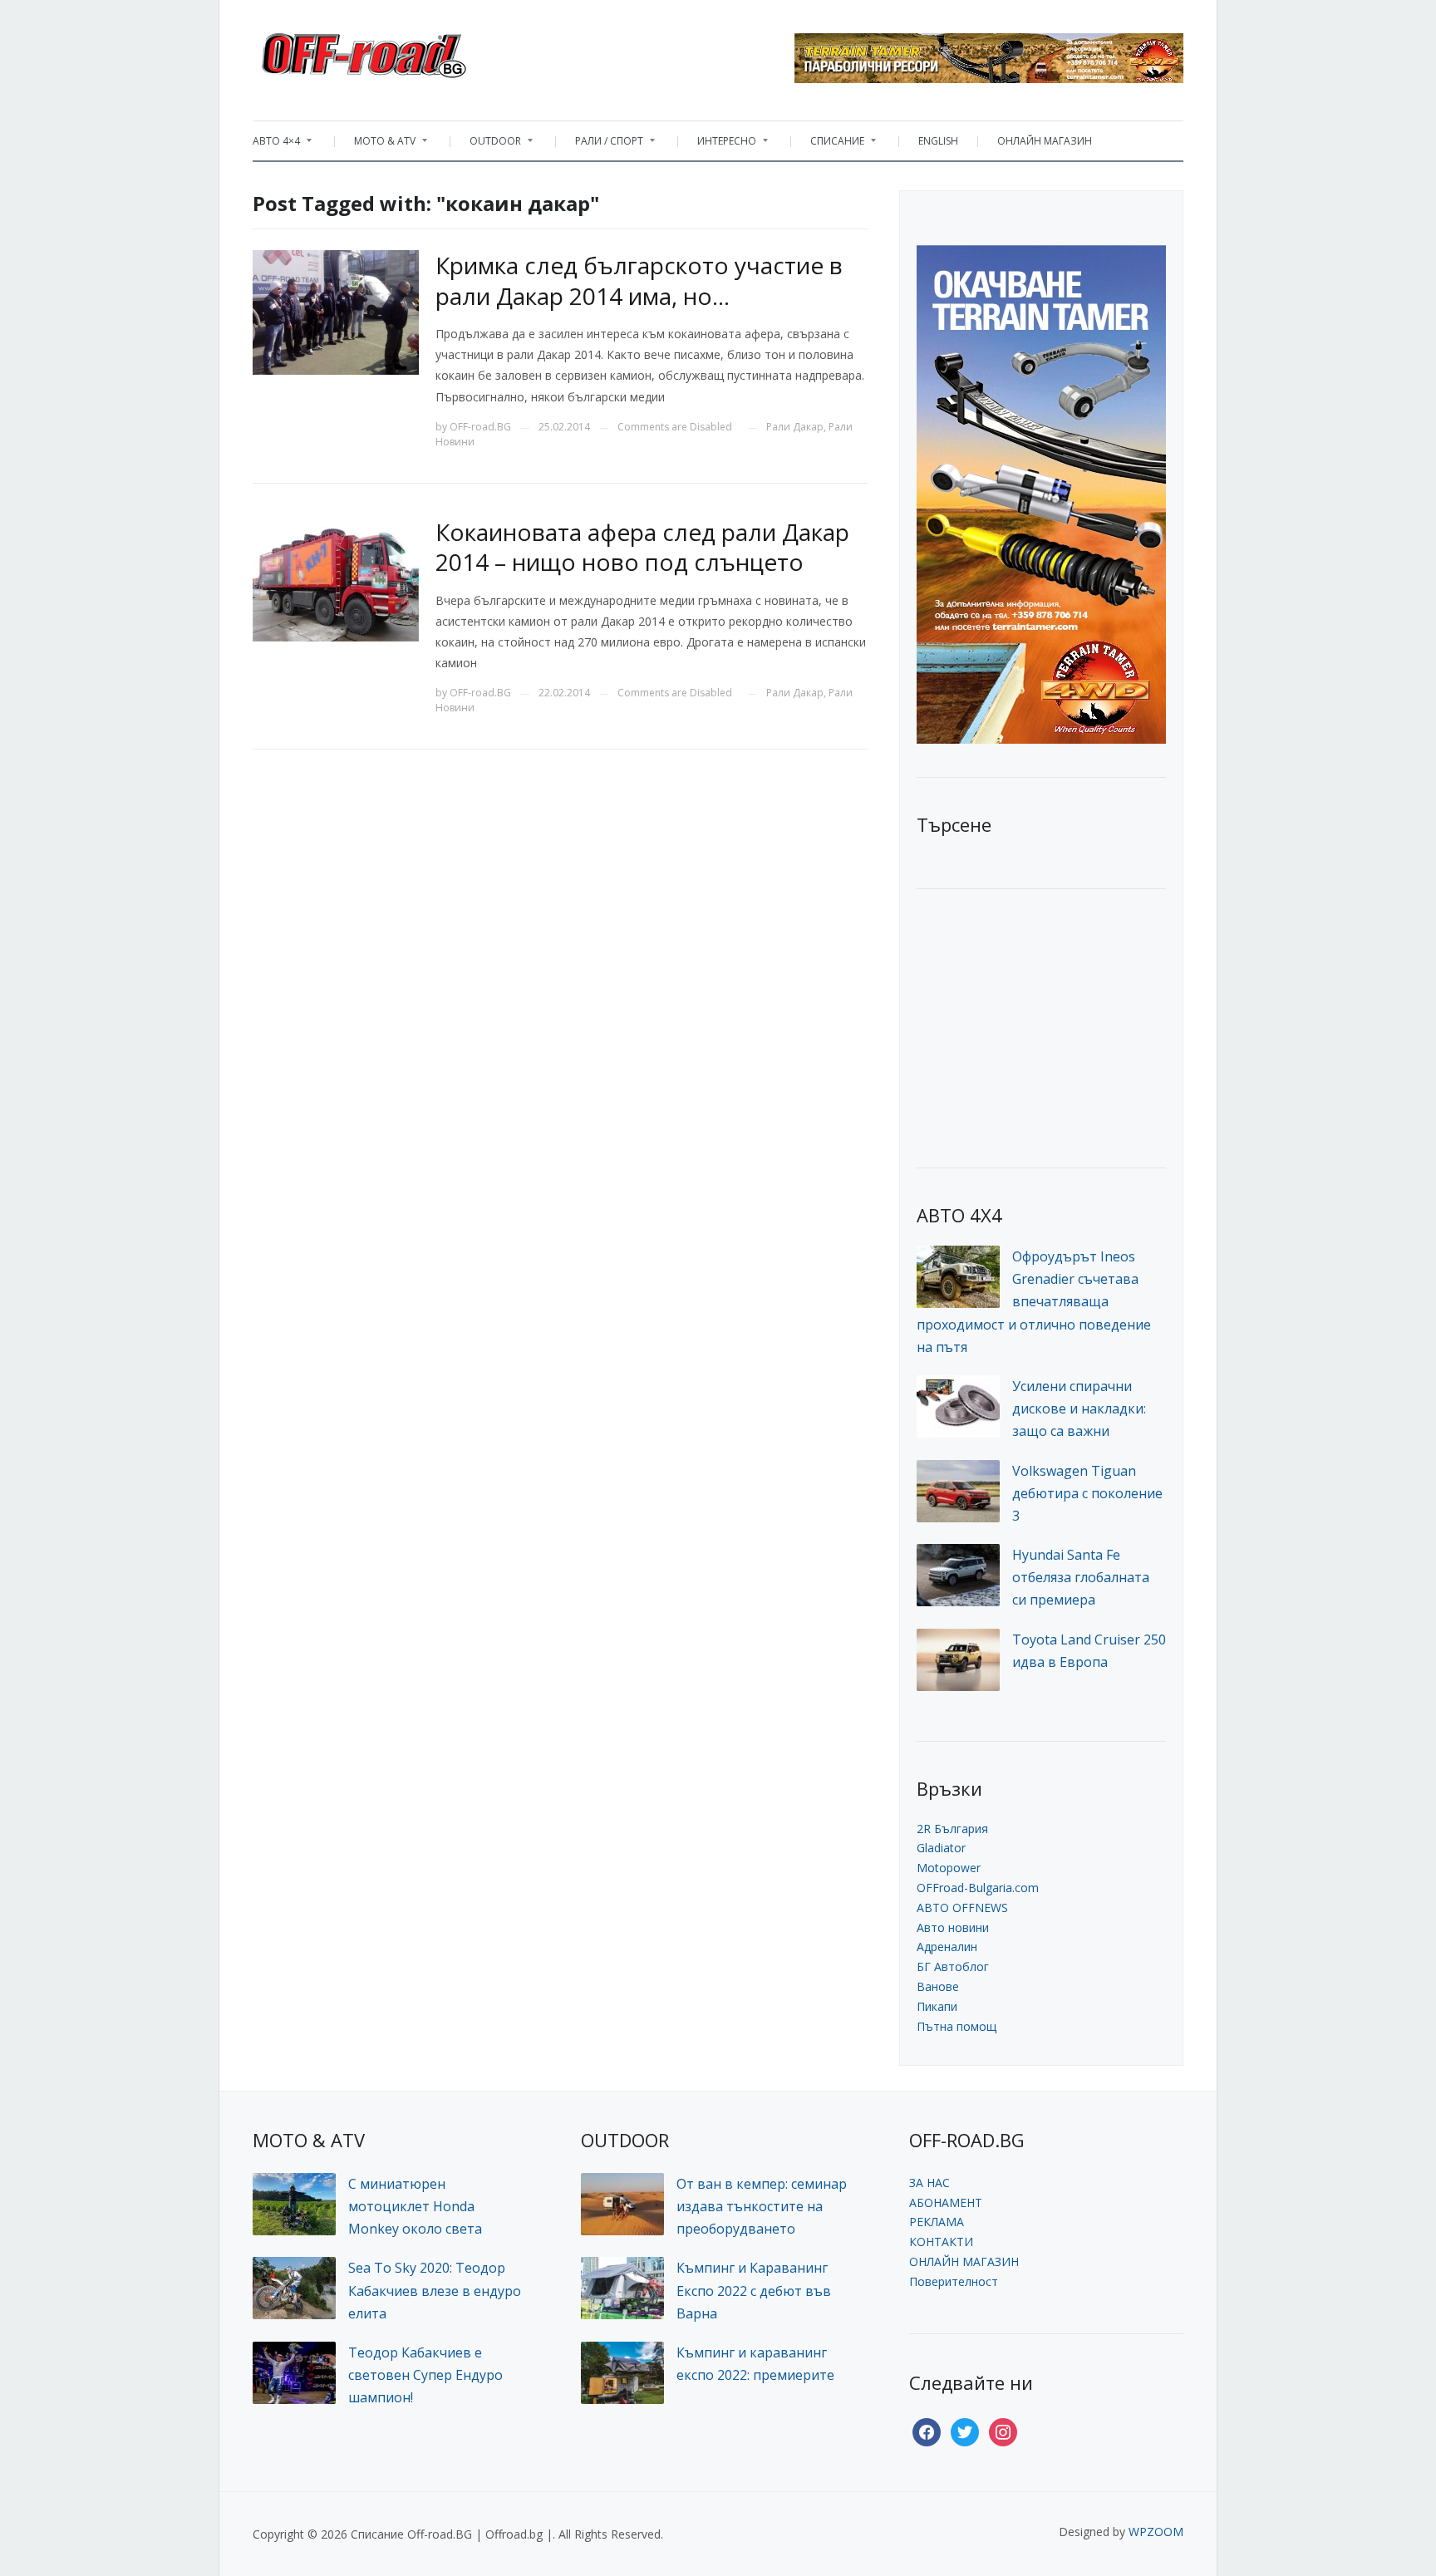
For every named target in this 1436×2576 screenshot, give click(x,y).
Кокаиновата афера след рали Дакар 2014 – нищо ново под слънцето (642, 547)
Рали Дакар (795, 427)
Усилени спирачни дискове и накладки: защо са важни (1079, 1408)
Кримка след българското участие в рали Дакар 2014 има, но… (639, 280)
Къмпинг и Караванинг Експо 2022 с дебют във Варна (754, 2290)
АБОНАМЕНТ (946, 2202)
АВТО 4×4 (276, 145)
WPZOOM (1156, 2532)
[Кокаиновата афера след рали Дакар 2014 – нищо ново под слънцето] (336, 577)
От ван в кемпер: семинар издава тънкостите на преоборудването (762, 2206)
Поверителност (954, 2281)
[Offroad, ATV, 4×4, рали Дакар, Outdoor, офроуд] (401, 51)
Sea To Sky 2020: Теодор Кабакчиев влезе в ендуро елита (435, 2290)
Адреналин (947, 1947)
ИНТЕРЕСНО (718, 145)
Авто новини (953, 1927)
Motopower (949, 1868)
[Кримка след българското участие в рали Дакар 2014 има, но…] (336, 311)
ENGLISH (938, 141)
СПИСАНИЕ (829, 145)
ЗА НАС (929, 2183)
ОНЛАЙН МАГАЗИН (1045, 141)
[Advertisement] (1041, 1026)
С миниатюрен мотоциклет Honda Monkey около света (415, 2206)
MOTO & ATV (376, 145)
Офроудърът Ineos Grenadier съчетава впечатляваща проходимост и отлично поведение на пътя (1034, 1302)
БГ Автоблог (953, 1966)
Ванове (938, 1986)
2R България (952, 1829)
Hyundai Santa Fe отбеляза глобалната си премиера (1081, 1577)
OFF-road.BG (480, 427)
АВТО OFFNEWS (962, 1907)
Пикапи (937, 2006)
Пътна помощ (957, 2026)
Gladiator (941, 1848)
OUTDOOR (487, 145)
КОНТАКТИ (941, 2242)
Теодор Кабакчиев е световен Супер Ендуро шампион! (425, 2375)
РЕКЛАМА (937, 2222)
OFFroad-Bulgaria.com (978, 1888)
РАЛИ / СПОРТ (601, 145)
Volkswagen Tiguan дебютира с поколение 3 (1087, 1493)
